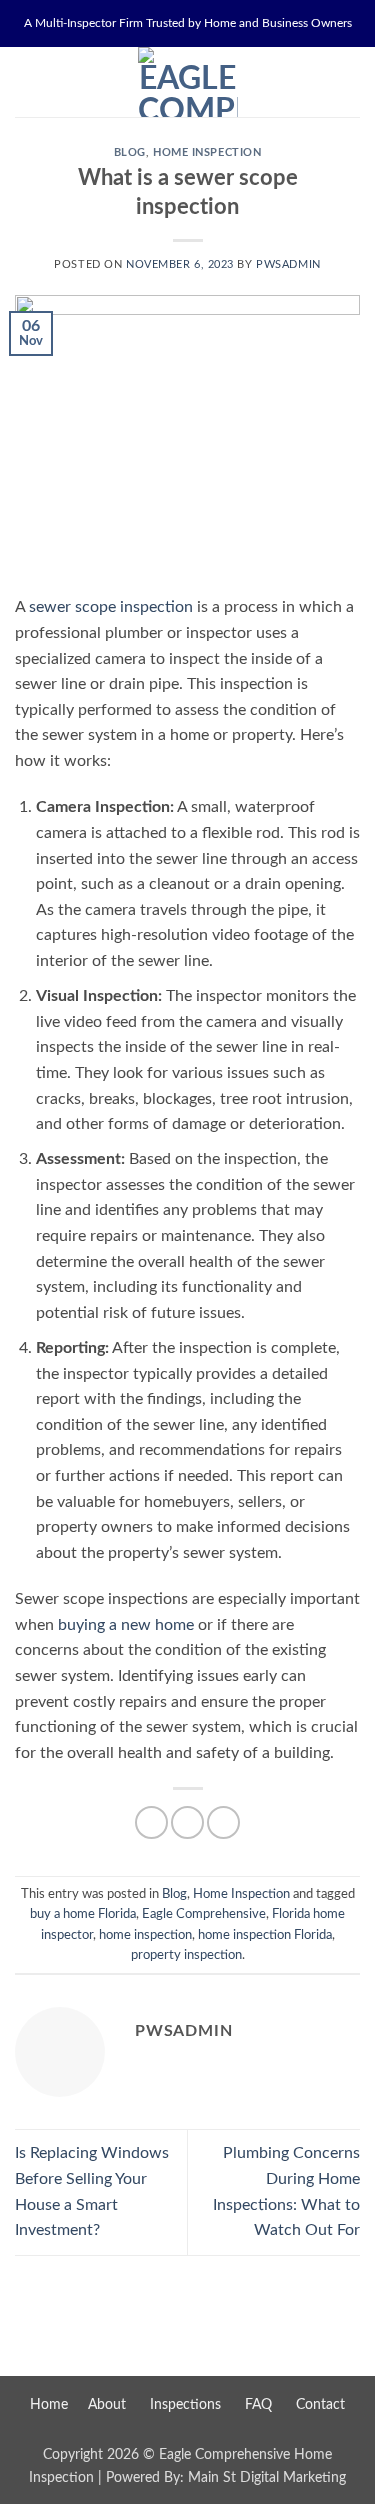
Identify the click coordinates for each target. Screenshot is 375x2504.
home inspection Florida (265, 1935)
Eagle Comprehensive (204, 1914)
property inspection (186, 1955)
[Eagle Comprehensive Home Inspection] (188, 82)
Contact (320, 2404)
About (107, 2404)
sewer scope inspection (111, 607)
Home (49, 2404)
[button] (27, 81)
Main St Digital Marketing (267, 2477)
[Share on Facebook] (151, 1822)
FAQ (258, 2404)
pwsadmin (288, 264)
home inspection (145, 1935)
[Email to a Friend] (223, 1822)
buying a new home (126, 1625)
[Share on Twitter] (187, 1822)
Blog (130, 152)
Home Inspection (207, 152)
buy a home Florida (83, 1914)
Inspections (185, 2404)
